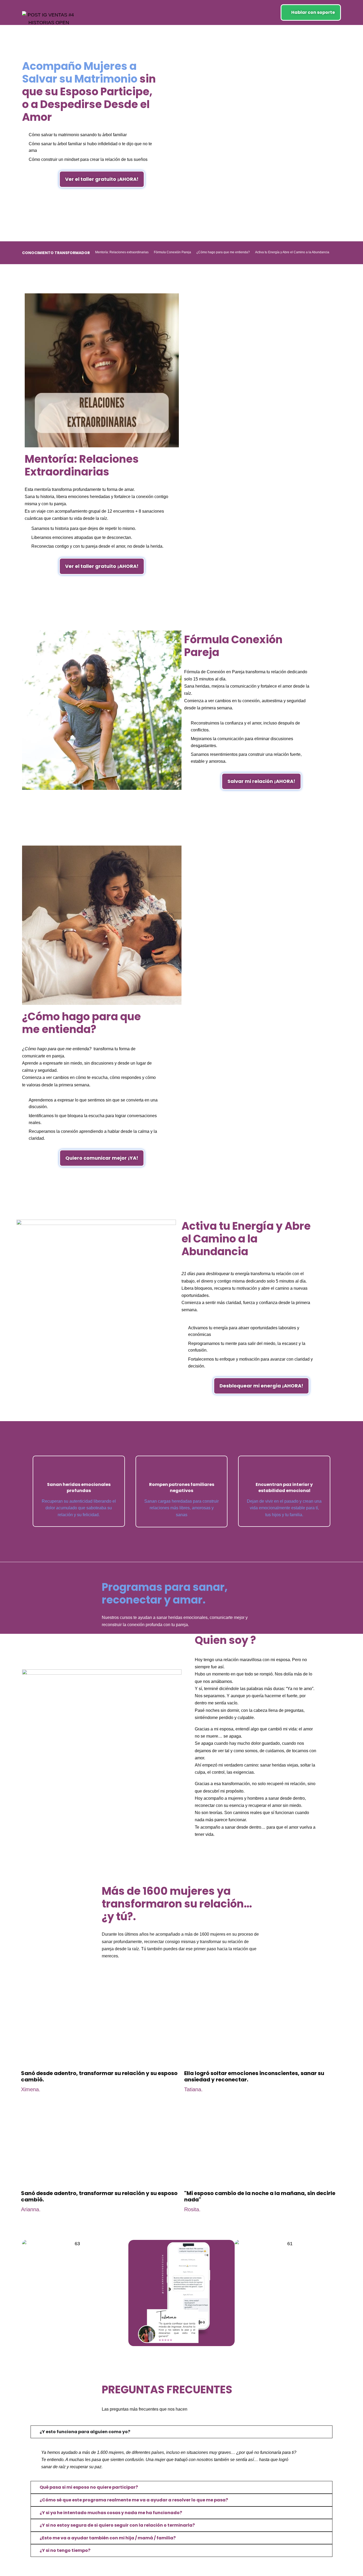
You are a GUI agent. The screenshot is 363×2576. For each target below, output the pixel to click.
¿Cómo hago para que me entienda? (223, 252)
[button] (27, 2293)
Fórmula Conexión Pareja (172, 252)
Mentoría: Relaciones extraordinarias (122, 252)
